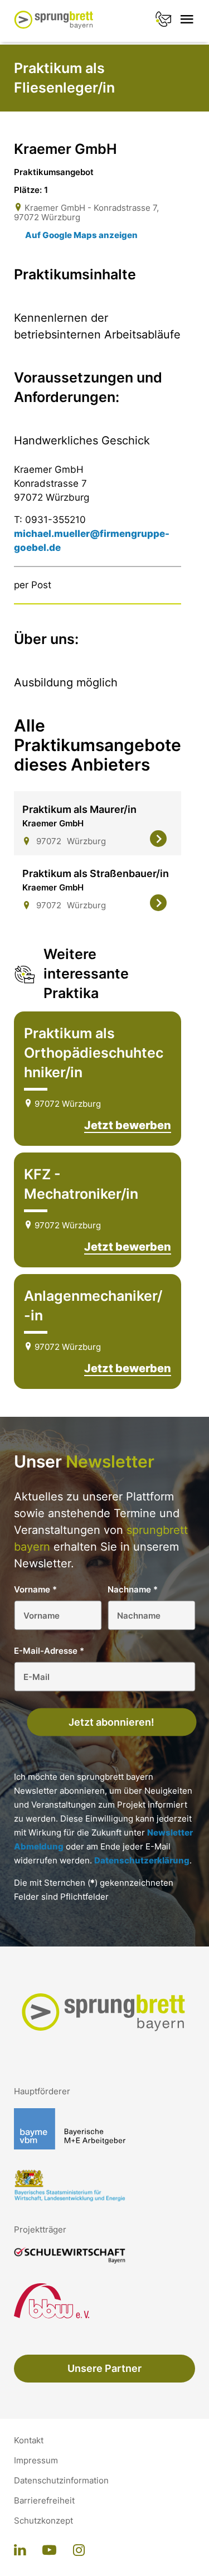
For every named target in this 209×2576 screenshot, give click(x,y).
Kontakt (29, 2441)
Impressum (36, 2461)
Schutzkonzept (43, 2521)
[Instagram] (79, 2551)
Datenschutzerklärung (142, 1860)
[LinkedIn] (20, 2551)
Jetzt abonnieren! (111, 1722)
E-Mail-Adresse (49, 1651)
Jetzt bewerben (128, 1125)
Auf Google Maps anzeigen (81, 235)
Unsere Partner (104, 2368)
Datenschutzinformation (61, 2481)
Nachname (133, 1589)
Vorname (35, 1589)
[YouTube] (49, 2551)
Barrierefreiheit (44, 2501)
